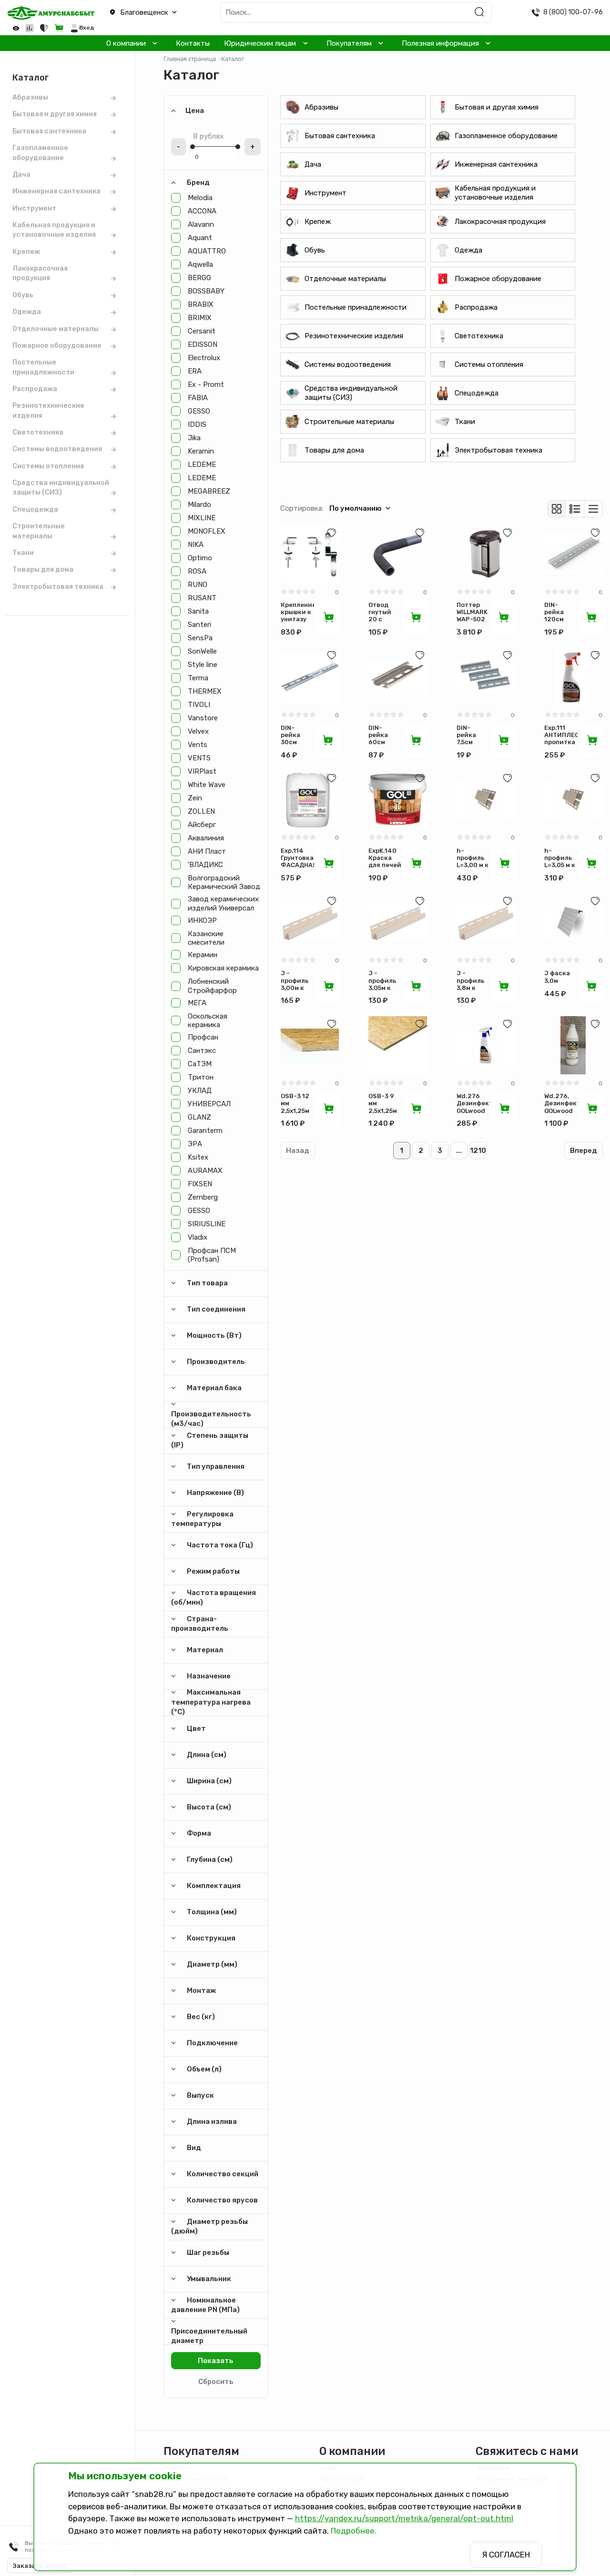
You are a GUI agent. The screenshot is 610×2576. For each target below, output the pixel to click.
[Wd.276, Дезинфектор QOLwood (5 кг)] (573, 1045)
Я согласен (506, 2555)
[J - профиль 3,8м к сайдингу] (486, 922)
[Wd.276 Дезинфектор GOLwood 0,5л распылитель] (486, 1045)
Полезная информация (440, 43)
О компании (126, 43)
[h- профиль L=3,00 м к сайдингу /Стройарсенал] (486, 799)
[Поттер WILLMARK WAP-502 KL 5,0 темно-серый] (486, 554)
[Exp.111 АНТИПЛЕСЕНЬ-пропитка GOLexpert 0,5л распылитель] (573, 677)
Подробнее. (354, 2531)
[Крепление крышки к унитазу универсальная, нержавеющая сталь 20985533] (310, 554)
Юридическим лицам (260, 43)
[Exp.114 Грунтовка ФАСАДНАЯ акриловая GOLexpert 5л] (310, 799)
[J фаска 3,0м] (573, 922)
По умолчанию (356, 508)
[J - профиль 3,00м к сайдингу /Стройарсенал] (310, 922)
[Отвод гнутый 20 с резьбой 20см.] (397, 554)
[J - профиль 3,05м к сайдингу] (397, 922)
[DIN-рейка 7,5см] (486, 677)
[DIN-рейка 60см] (397, 677)
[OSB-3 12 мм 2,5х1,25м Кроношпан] (310, 1045)
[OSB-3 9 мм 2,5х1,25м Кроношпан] (397, 1045)
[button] (152, 13)
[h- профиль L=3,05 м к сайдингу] (573, 799)
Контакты (193, 43)
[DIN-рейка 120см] (573, 554)
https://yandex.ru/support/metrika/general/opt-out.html (404, 2518)
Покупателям (349, 43)
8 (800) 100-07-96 (573, 12)
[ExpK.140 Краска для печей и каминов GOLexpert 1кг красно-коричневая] (397, 799)
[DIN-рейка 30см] (310, 677)
